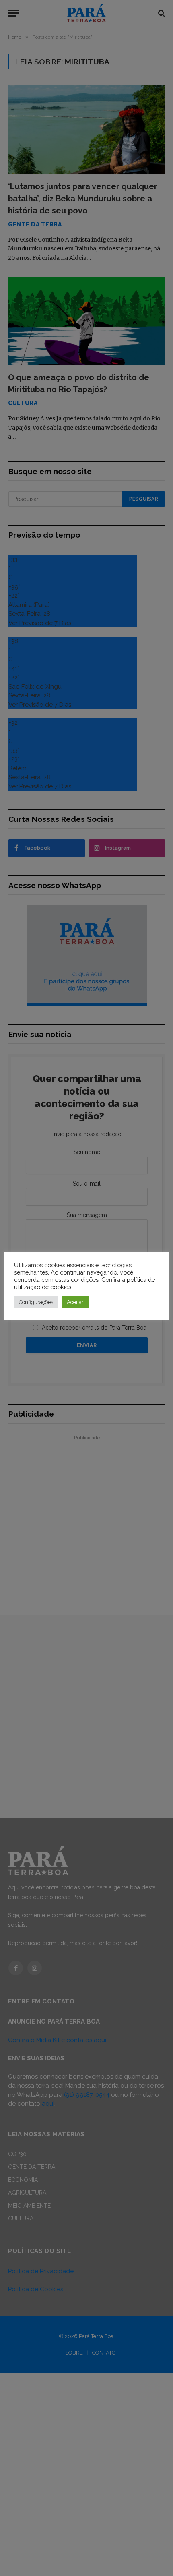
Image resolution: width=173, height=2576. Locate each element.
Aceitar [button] (75, 1302)
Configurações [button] (36, 1302)
